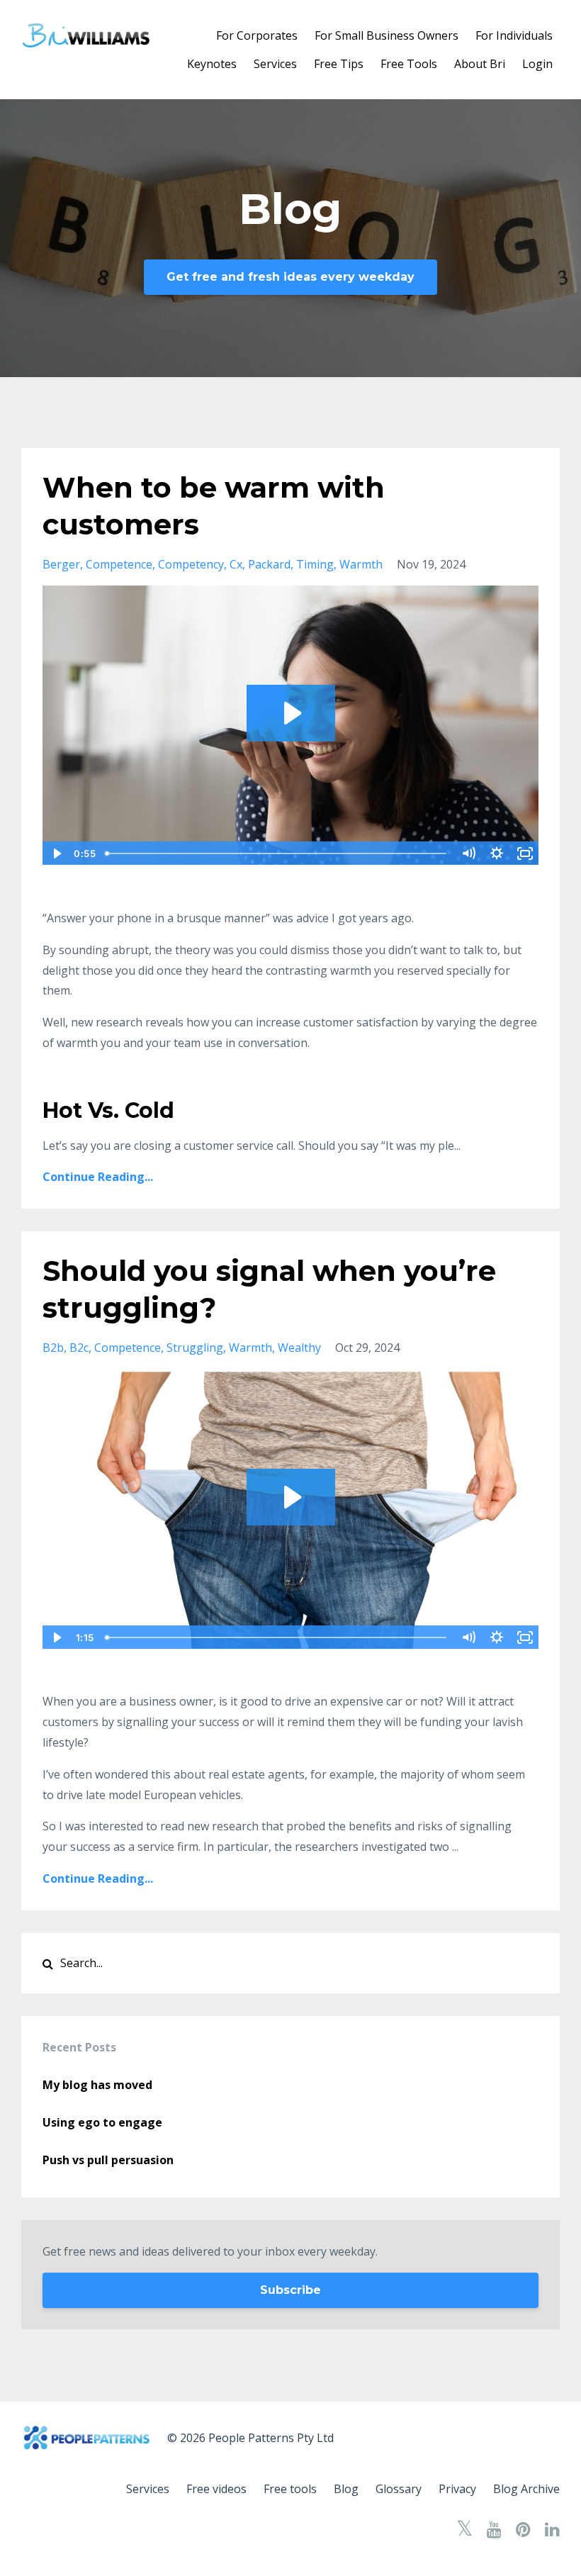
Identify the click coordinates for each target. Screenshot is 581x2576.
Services (275, 64)
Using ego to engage (102, 2122)
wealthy (299, 1348)
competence (119, 564)
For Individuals (514, 35)
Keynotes (212, 64)
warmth (361, 564)
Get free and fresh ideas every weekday (290, 277)
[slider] (277, 853)
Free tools (290, 2489)
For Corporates (257, 35)
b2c (79, 1348)
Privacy (457, 2489)
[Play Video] (56, 853)
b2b (53, 1348)
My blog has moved (97, 2085)
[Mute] (468, 853)
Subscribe (290, 2290)
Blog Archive (526, 2489)
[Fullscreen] (525, 853)
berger (61, 564)
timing (315, 564)
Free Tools (409, 64)
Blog (346, 2489)
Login (537, 64)
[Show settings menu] (497, 853)
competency (191, 564)
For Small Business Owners (387, 35)
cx (236, 564)
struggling (195, 1348)
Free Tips (339, 64)
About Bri (480, 64)
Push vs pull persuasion (108, 2160)
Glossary (399, 2489)
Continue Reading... (98, 1177)
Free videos (216, 2489)
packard (269, 564)
